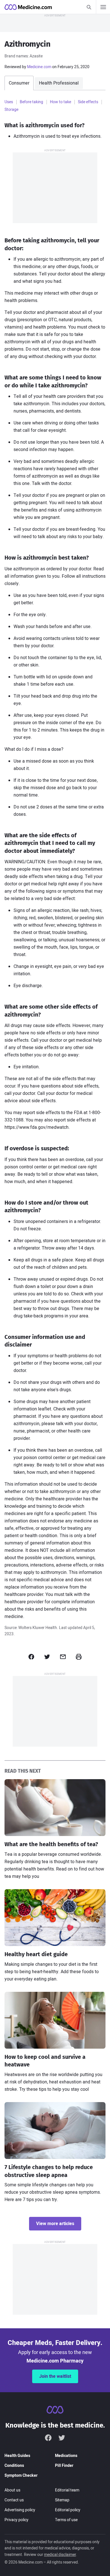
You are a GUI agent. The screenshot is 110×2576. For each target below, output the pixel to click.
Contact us (14, 2500)
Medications (66, 2456)
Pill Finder (64, 2466)
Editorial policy (68, 2510)
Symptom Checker (21, 2475)
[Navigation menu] (103, 7)
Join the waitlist (55, 2376)
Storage (11, 110)
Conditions (14, 2466)
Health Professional (59, 83)
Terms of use (66, 2520)
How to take (60, 102)
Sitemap (62, 2500)
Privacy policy (16, 2520)
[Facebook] (48, 2437)
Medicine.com (39, 67)
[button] (31, 1657)
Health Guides (17, 2456)
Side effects (88, 102)
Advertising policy (20, 2510)
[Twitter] (62, 2437)
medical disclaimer (60, 2555)
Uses (9, 102)
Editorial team (67, 2490)
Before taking (31, 102)
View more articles (55, 2224)
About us (12, 2490)
